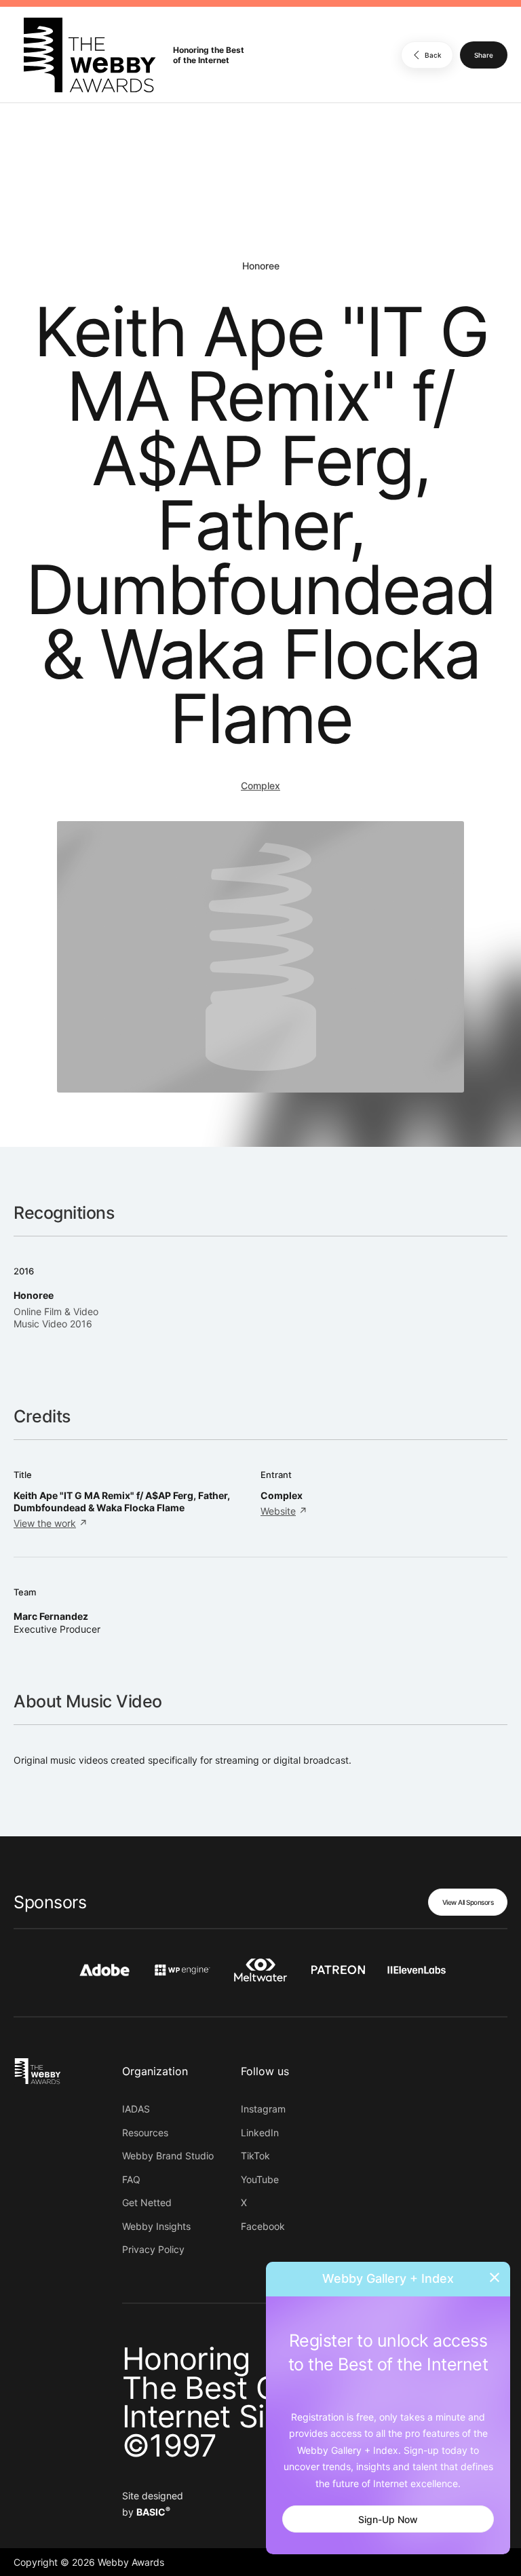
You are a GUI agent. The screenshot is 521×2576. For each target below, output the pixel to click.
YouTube (260, 2179)
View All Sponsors (468, 1902)
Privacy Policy (153, 2249)
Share (484, 55)
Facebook (263, 2226)
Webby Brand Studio (168, 2156)
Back (433, 55)
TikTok (255, 2156)
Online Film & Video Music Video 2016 (56, 1318)
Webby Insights (156, 2226)
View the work (45, 1523)
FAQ (131, 2179)
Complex (260, 785)
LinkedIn (260, 2133)
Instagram (263, 2109)
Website (278, 1511)
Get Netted (147, 2202)
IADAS (136, 2109)
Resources (145, 2133)
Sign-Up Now (388, 2519)
